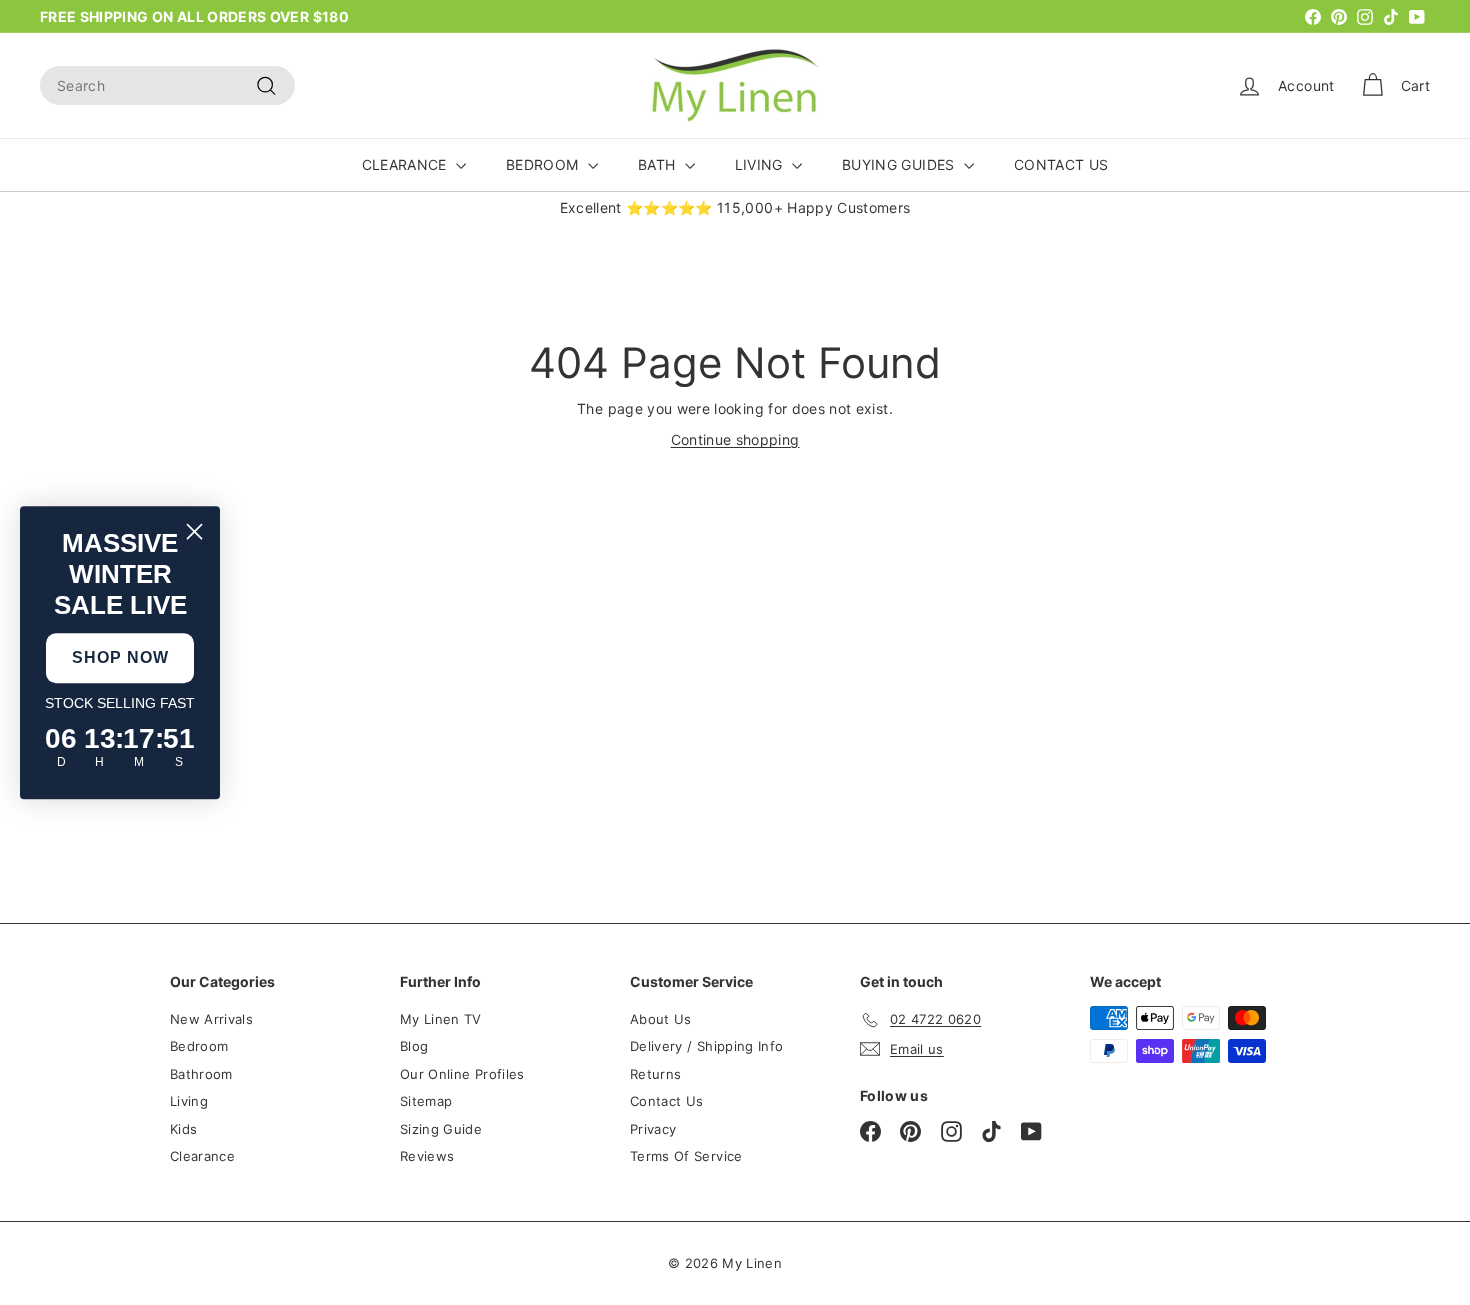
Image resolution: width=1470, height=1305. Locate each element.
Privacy (653, 1129)
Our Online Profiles (462, 1074)
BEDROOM (544, 164)
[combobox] (167, 85)
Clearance (202, 1156)
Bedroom (199, 1046)
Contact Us (667, 1101)
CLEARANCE (407, 164)
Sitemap (426, 1101)
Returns (655, 1074)
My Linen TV (441, 1019)
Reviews (427, 1156)
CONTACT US (1061, 164)
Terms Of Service (686, 1156)
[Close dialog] (194, 531)
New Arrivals (211, 1019)
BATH (659, 164)
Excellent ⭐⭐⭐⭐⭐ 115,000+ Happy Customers (735, 207)
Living (189, 1101)
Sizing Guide (441, 1129)
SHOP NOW (120, 657)
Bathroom (201, 1074)
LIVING (761, 164)
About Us (661, 1019)
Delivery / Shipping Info (706, 1046)
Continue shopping (735, 439)
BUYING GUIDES (900, 164)
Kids (183, 1129)
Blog (414, 1046)
